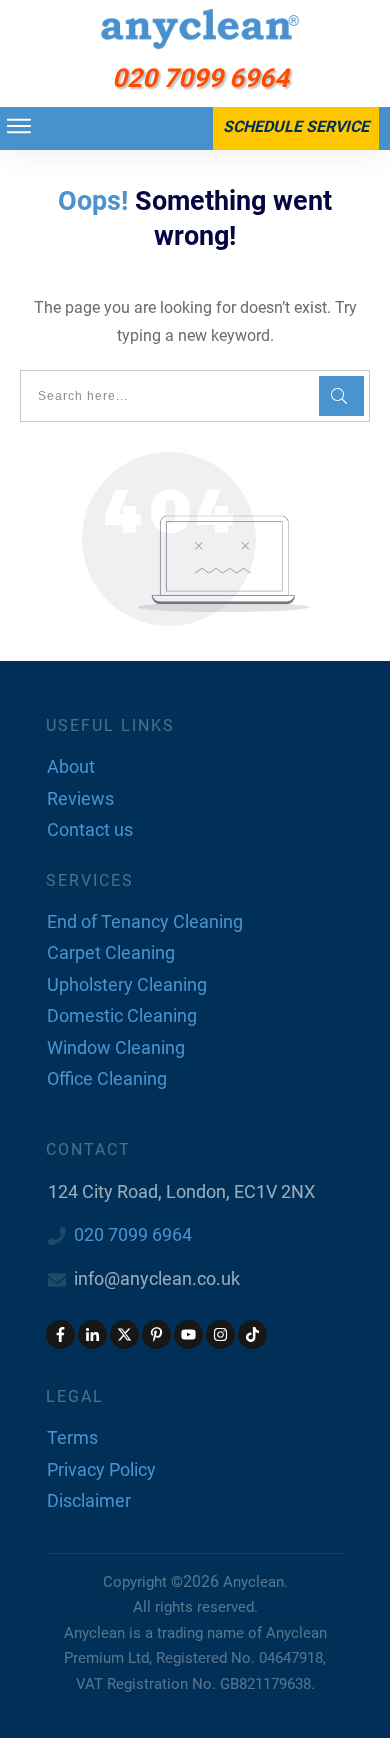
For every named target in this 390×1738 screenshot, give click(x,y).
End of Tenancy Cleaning (145, 921)
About (71, 766)
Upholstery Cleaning (127, 984)
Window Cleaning (116, 1047)
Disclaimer (89, 1500)
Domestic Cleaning (122, 1015)
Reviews (80, 798)
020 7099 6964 (133, 1234)
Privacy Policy (101, 1469)
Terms (72, 1437)
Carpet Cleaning (111, 952)
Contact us (90, 829)
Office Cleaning (107, 1078)
